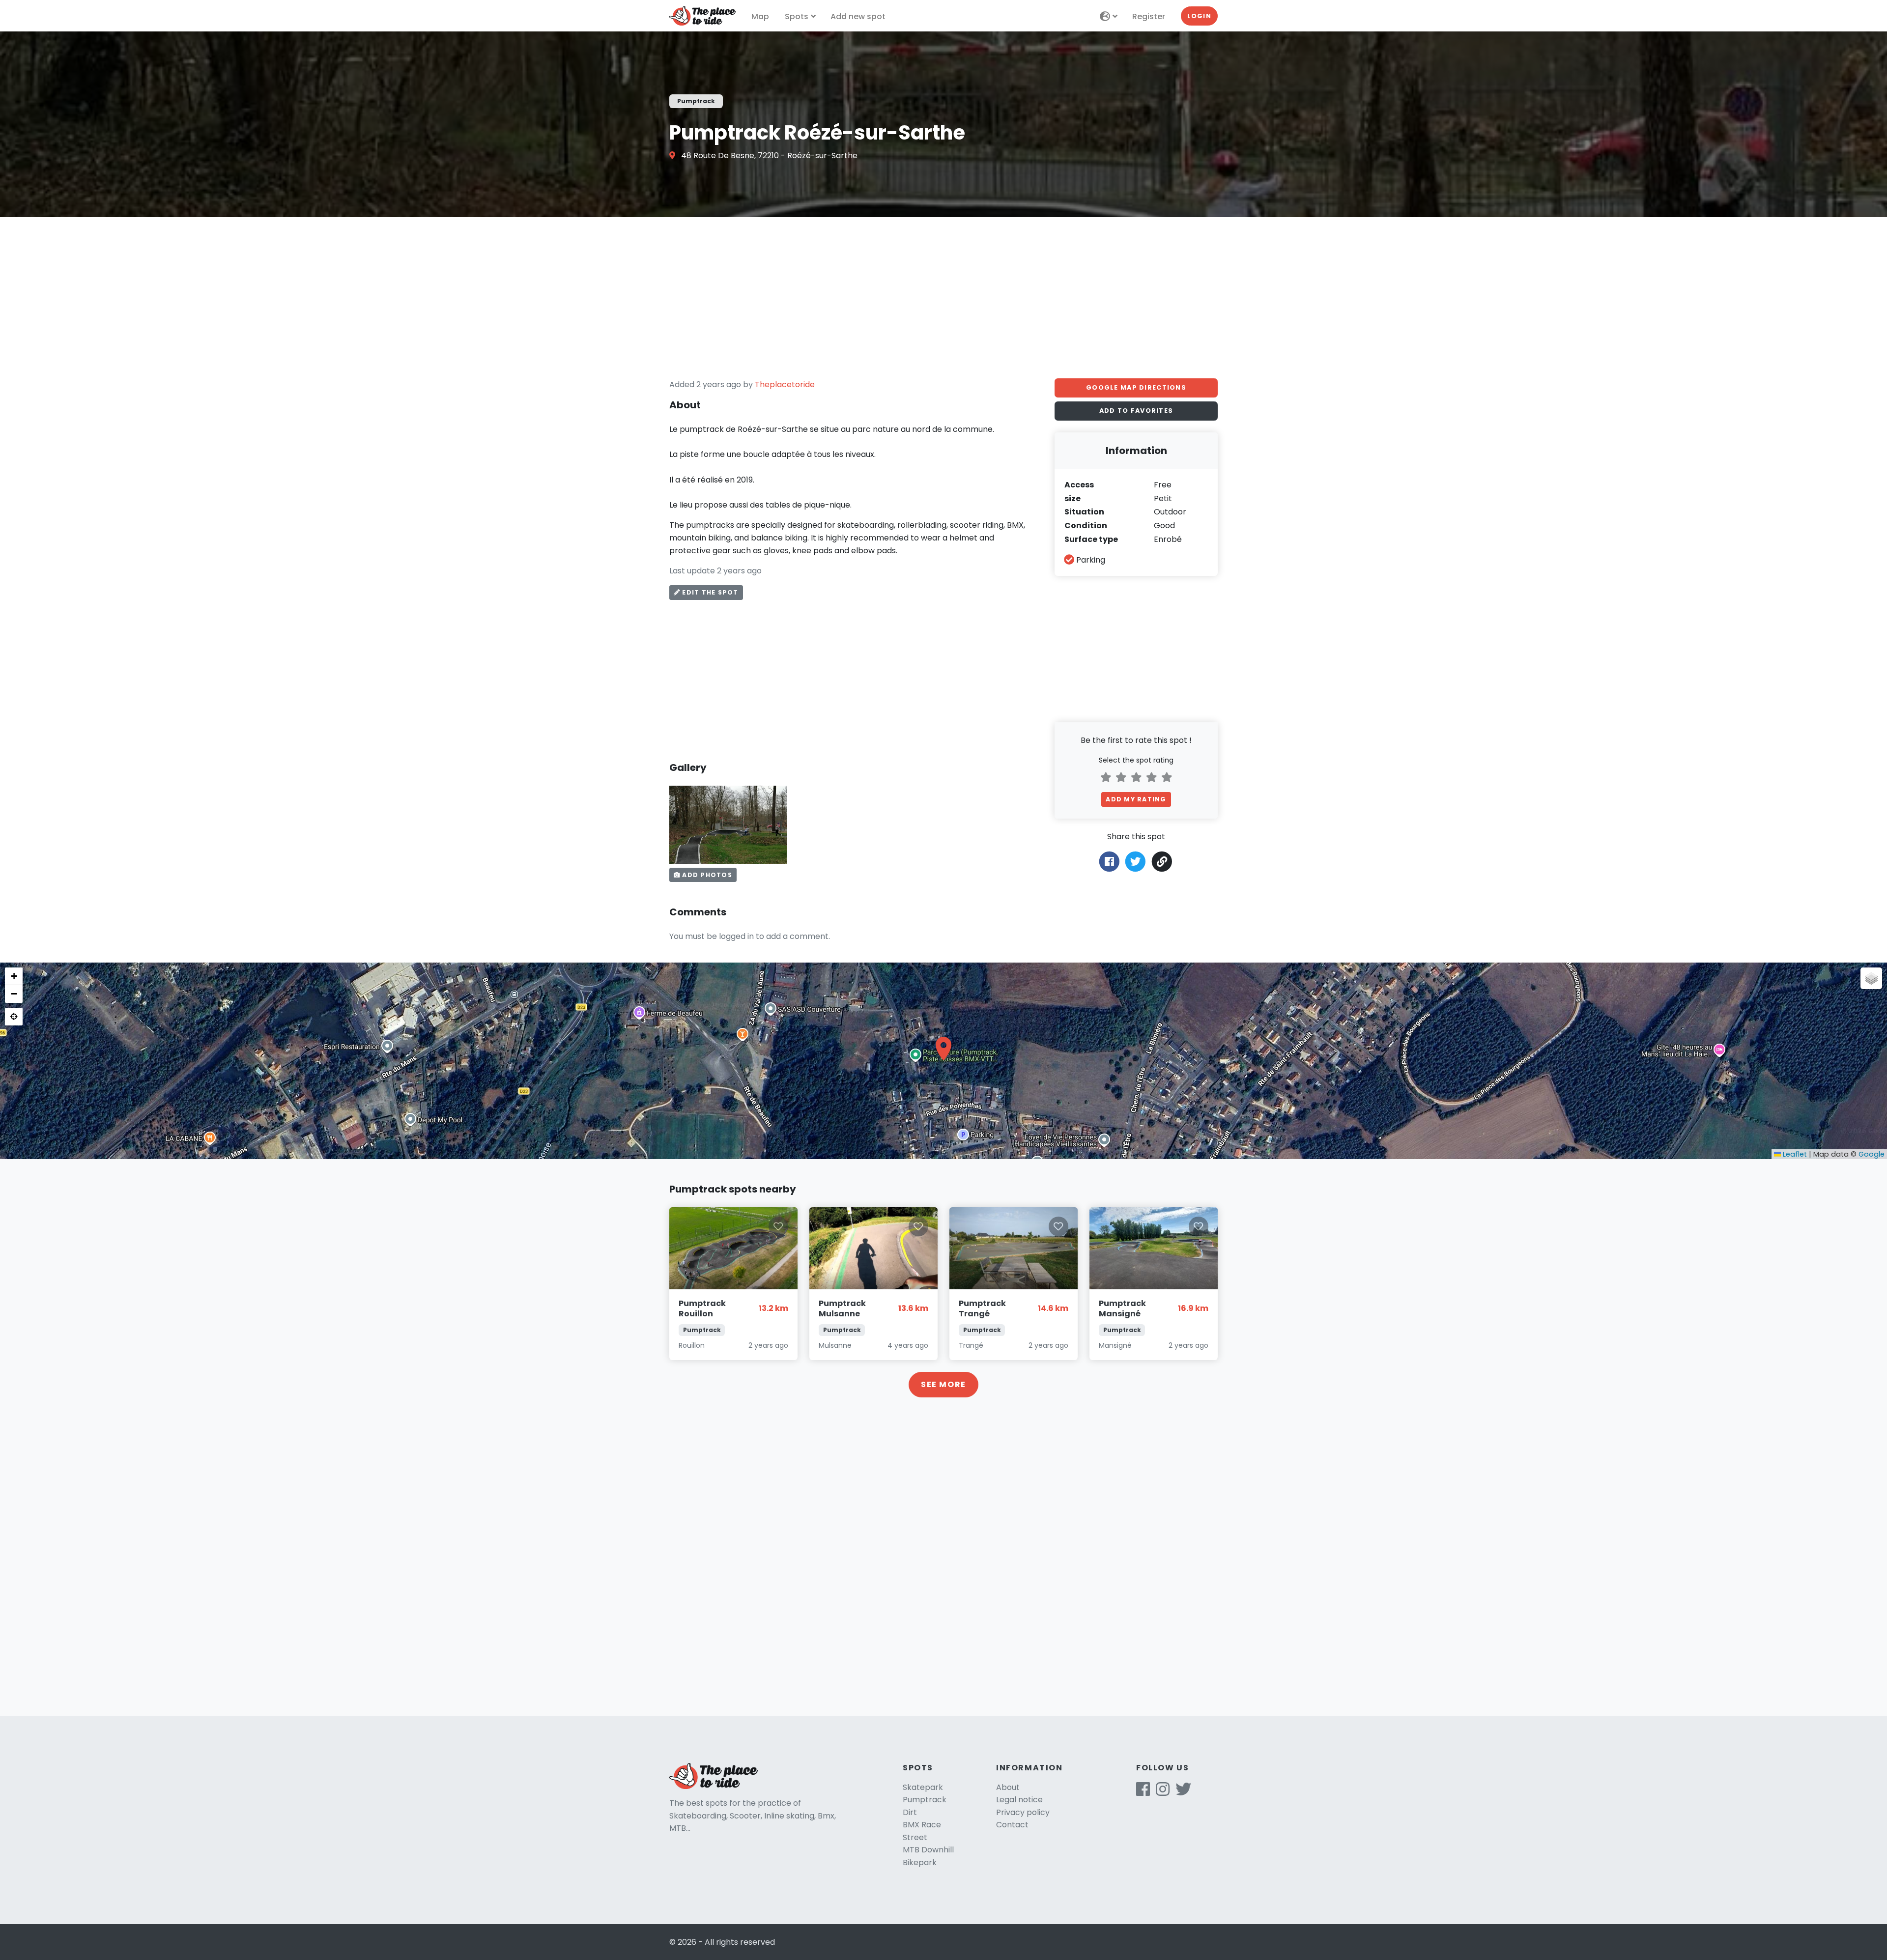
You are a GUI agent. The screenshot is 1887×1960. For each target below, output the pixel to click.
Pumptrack (925, 1800)
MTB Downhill (928, 1850)
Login (1199, 16)
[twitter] (1183, 1792)
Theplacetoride (785, 384)
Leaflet (1794, 1154)
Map (760, 16)
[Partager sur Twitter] (1135, 861)
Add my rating (1136, 799)
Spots (797, 16)
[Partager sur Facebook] (1109, 861)
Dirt (910, 1812)
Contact (1012, 1825)
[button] (943, 1049)
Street (915, 1837)
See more (943, 1384)
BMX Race (922, 1825)
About (1008, 1787)
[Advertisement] (943, 298)
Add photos (706, 875)
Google (1872, 1154)
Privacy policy (1023, 1812)
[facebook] (1143, 1792)
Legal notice (1019, 1800)
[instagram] (1163, 1792)
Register (1149, 16)
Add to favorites (1136, 411)
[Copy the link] (1162, 862)
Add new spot (858, 16)
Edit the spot (709, 592)
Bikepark (920, 1862)
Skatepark (923, 1787)
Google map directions (1136, 387)
